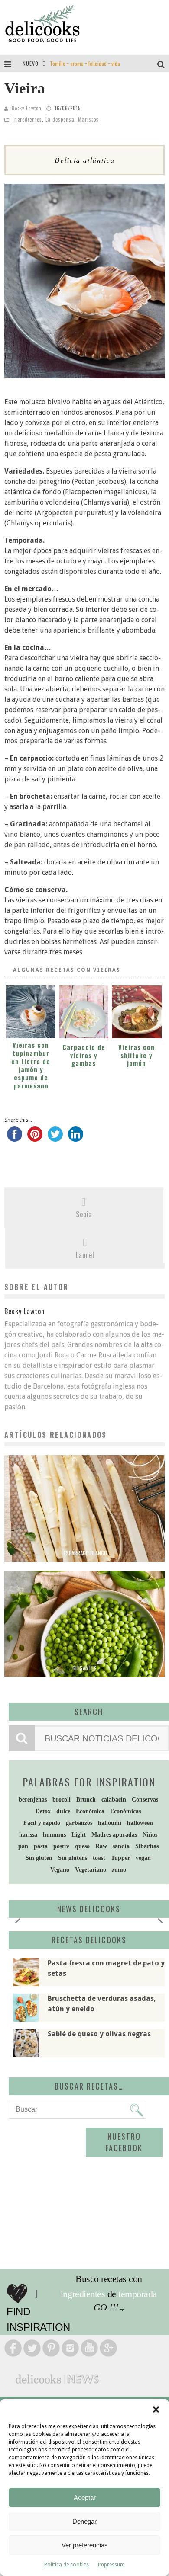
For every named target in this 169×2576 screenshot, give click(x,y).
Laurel (85, 1255)
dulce (63, 1811)
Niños (150, 1835)
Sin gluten (39, 1858)
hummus (54, 1835)
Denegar (84, 2521)
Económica (90, 1811)
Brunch (86, 1800)
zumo (119, 1870)
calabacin (114, 1800)
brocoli (62, 1800)
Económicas (125, 1811)
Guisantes (84, 1668)
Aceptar (85, 2498)
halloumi (110, 1823)
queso (82, 1846)
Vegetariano (91, 1870)
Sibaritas (147, 1846)
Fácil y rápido (42, 1823)
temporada (138, 2294)
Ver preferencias (85, 2545)
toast (99, 1858)
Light (79, 1835)
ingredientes (83, 2294)
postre (61, 1846)
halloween (140, 1823)
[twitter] (55, 1138)
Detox (43, 1811)
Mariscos (88, 119)
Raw (101, 1846)
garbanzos (79, 1823)
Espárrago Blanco (85, 1553)
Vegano (60, 1870)
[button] (156, 2410)
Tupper (120, 1858)
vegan (143, 1858)
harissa (28, 1835)
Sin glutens (73, 1858)
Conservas (145, 1800)
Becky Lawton (27, 108)
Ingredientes (27, 119)
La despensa (60, 119)
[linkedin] (76, 1138)
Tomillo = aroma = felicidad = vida (85, 63)
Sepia (84, 1214)
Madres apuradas (114, 1835)
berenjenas (33, 1800)
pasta (41, 1846)
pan (23, 1846)
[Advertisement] (84, 2192)
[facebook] (15, 1138)
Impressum (111, 2565)
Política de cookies (67, 2565)
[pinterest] (35, 1138)
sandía (121, 1846)
